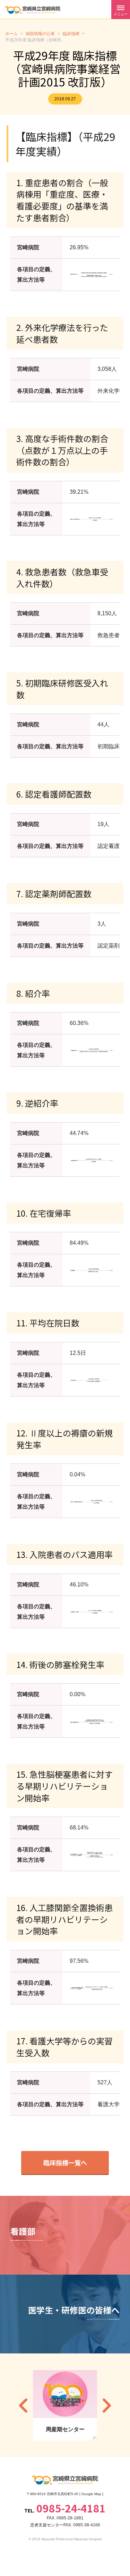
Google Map (91, 2494)
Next (107, 2405)
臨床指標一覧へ (65, 2162)
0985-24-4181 (71, 2508)
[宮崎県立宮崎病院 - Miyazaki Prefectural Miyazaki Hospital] (33, 10)
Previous (23, 2405)
